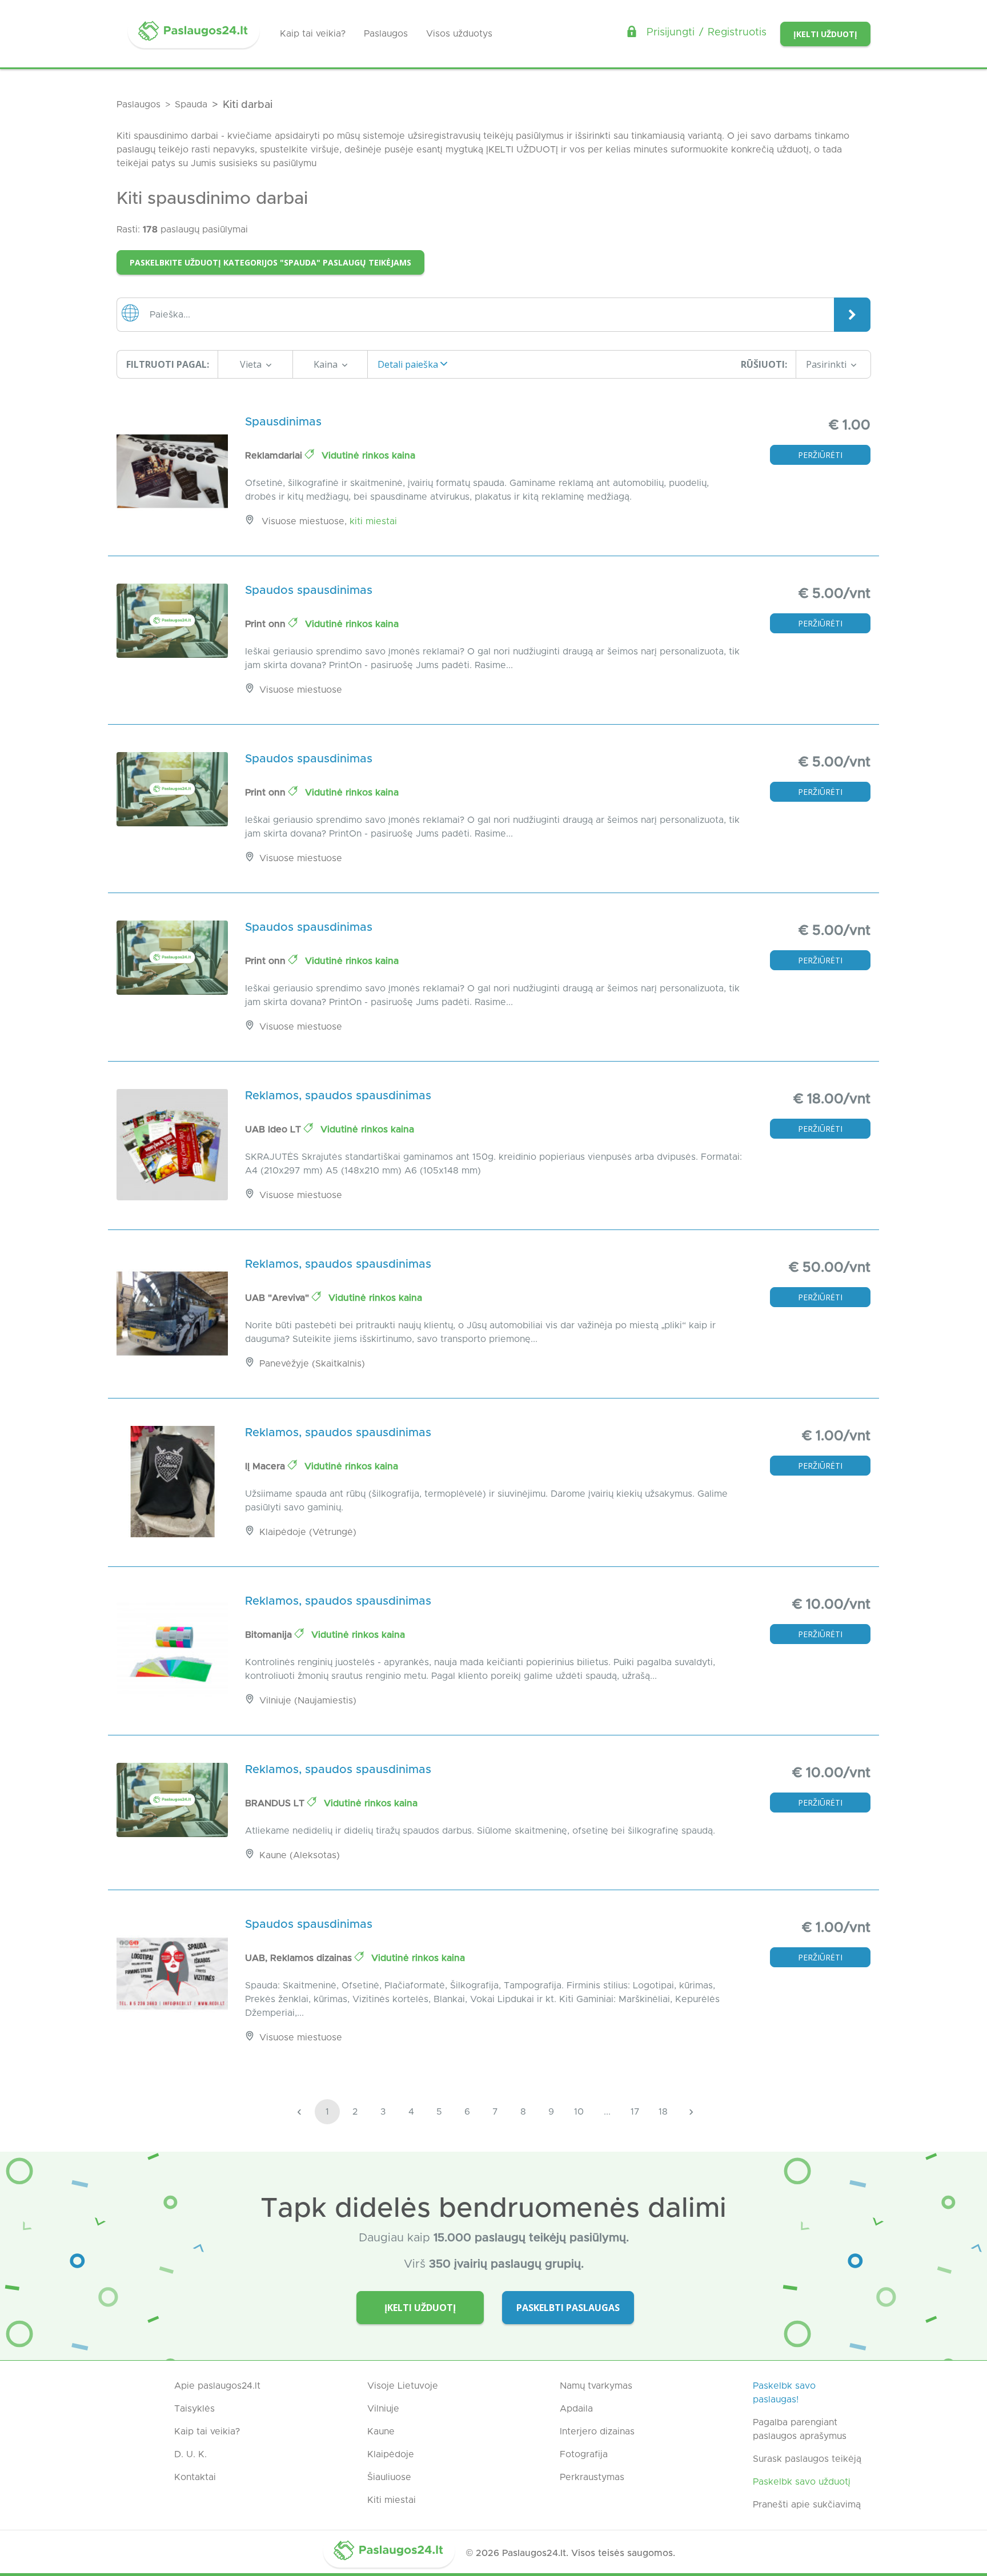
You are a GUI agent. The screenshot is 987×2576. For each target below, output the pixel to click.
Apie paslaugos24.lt (217, 2386)
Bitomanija (270, 1635)
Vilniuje (383, 2409)
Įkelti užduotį (825, 34)
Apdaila (576, 2409)
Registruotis (737, 33)
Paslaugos (386, 34)
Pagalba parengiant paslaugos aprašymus (800, 2429)
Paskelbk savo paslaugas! (784, 2393)
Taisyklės (194, 2409)
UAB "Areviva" (278, 1298)
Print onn (267, 624)
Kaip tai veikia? (313, 34)
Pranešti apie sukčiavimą (807, 2505)
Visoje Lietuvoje (403, 2386)
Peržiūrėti (820, 455)
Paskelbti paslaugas (568, 2308)
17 (635, 2112)
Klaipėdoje (391, 2454)
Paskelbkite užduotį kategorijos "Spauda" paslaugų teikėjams (270, 262)
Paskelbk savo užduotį (802, 2482)
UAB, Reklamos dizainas (300, 1958)
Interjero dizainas (597, 2432)
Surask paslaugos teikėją (807, 2459)
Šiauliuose (389, 2477)
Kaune (381, 2432)
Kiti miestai (373, 521)
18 (663, 2112)
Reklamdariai (275, 456)
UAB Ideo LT (274, 1130)
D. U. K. (190, 2454)
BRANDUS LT (276, 1803)
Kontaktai (195, 2477)
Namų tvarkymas (596, 2386)
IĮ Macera (266, 1466)
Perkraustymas (592, 2477)
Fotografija (584, 2454)
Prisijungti (671, 33)
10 (579, 2112)
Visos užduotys (459, 34)
